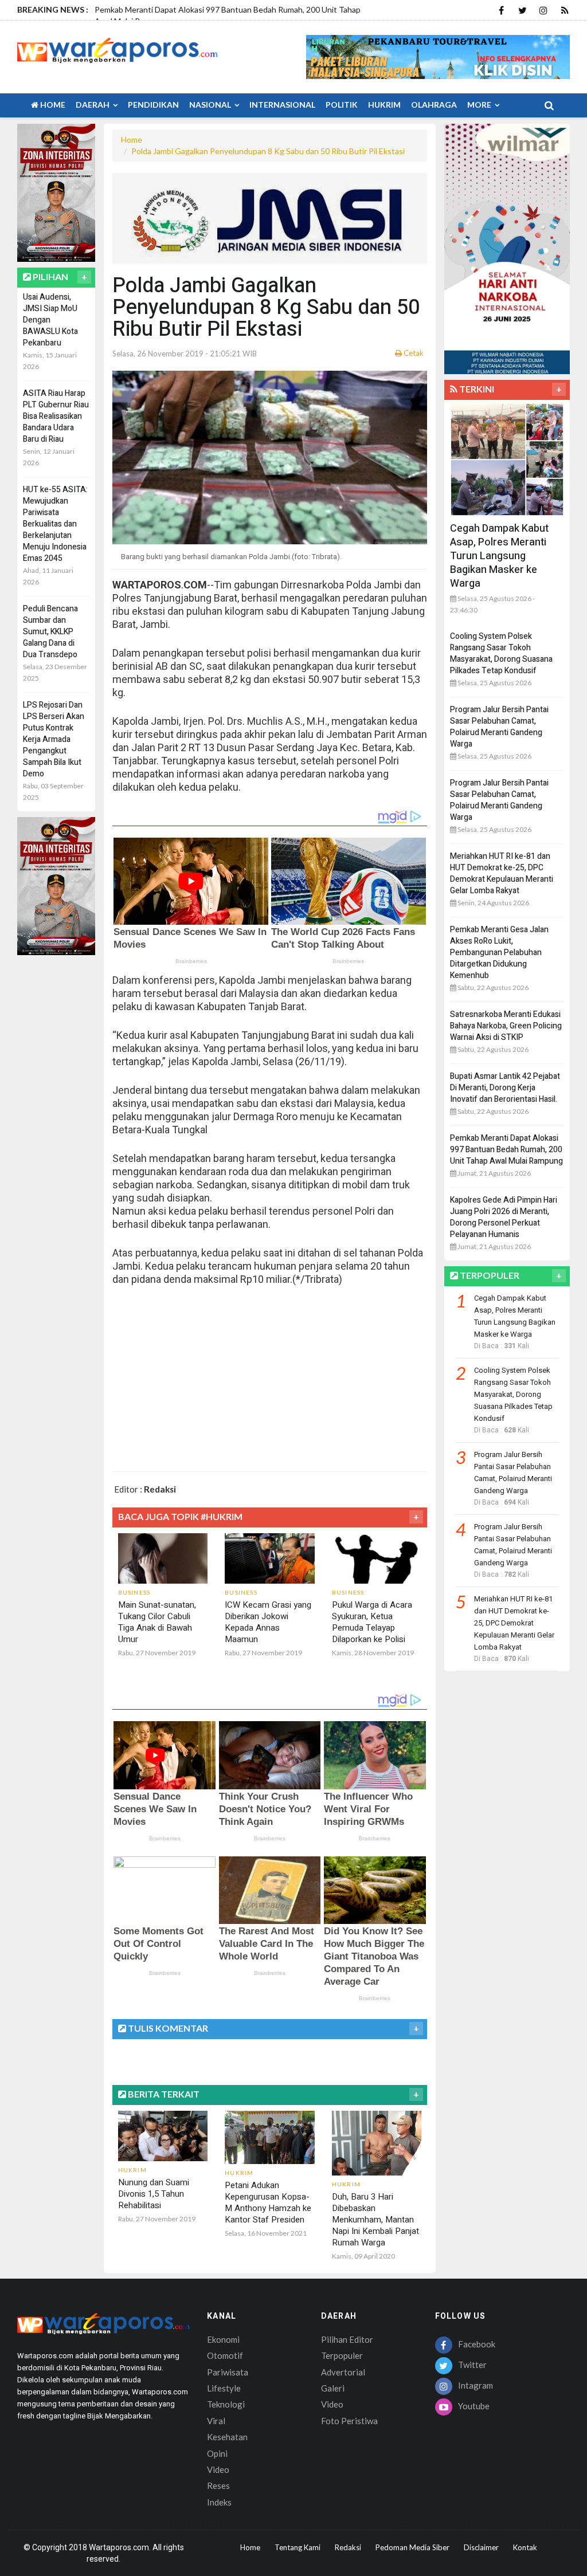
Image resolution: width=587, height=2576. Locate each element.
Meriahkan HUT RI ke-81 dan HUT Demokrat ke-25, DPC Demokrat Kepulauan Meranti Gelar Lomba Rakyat (502, 873)
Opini (217, 2453)
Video (218, 2469)
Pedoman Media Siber (412, 2547)
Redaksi (348, 2547)
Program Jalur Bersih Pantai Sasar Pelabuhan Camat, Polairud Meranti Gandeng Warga (499, 727)
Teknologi (226, 2404)
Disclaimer (481, 2547)
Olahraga (434, 105)
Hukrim (384, 105)
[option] (237, 19)
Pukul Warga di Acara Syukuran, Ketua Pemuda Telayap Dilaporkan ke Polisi (372, 1622)
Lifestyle (224, 2388)
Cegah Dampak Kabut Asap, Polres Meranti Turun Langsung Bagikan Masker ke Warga (499, 556)
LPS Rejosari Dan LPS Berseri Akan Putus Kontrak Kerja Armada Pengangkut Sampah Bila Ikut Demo (54, 739)
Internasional (282, 105)
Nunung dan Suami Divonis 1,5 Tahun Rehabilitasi (154, 2194)
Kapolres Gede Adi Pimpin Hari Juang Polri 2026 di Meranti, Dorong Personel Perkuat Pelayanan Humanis (504, 1217)
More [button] (480, 105)
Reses (218, 2485)
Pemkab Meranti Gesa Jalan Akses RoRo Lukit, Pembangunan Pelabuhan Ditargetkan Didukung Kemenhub (499, 953)
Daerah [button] (93, 105)
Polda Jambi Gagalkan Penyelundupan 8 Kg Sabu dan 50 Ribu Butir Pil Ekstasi (268, 151)
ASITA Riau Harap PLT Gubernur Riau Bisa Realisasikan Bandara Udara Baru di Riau (56, 416)
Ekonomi (223, 2339)
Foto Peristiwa (349, 2421)
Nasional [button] (211, 105)
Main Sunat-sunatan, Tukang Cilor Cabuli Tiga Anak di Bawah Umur (157, 1622)
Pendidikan (153, 105)
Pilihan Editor (347, 2339)
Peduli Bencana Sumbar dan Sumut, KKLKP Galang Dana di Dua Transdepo (50, 632)
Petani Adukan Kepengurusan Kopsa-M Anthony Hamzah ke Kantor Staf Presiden (268, 2202)
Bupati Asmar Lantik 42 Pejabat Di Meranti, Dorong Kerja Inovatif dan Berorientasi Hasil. (505, 1088)
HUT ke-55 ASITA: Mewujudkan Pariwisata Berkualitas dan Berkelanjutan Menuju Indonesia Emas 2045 (55, 524)
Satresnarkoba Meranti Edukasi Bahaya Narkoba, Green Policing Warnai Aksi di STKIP (506, 1026)
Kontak (525, 2547)
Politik (342, 105)
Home (52, 105)
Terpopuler (342, 2355)
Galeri (333, 2388)
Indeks (219, 2502)
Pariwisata (228, 2372)
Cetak (413, 353)
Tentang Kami (298, 2547)
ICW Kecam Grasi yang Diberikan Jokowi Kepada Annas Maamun (268, 1622)
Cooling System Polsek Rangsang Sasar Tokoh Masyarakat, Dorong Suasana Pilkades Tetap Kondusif (501, 653)
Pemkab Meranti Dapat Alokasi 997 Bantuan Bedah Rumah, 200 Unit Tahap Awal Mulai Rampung (506, 1150)
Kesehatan (227, 2437)
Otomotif (225, 2355)
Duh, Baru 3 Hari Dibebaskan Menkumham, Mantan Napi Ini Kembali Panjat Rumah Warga (375, 2220)
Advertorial (343, 2372)
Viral (216, 2421)
